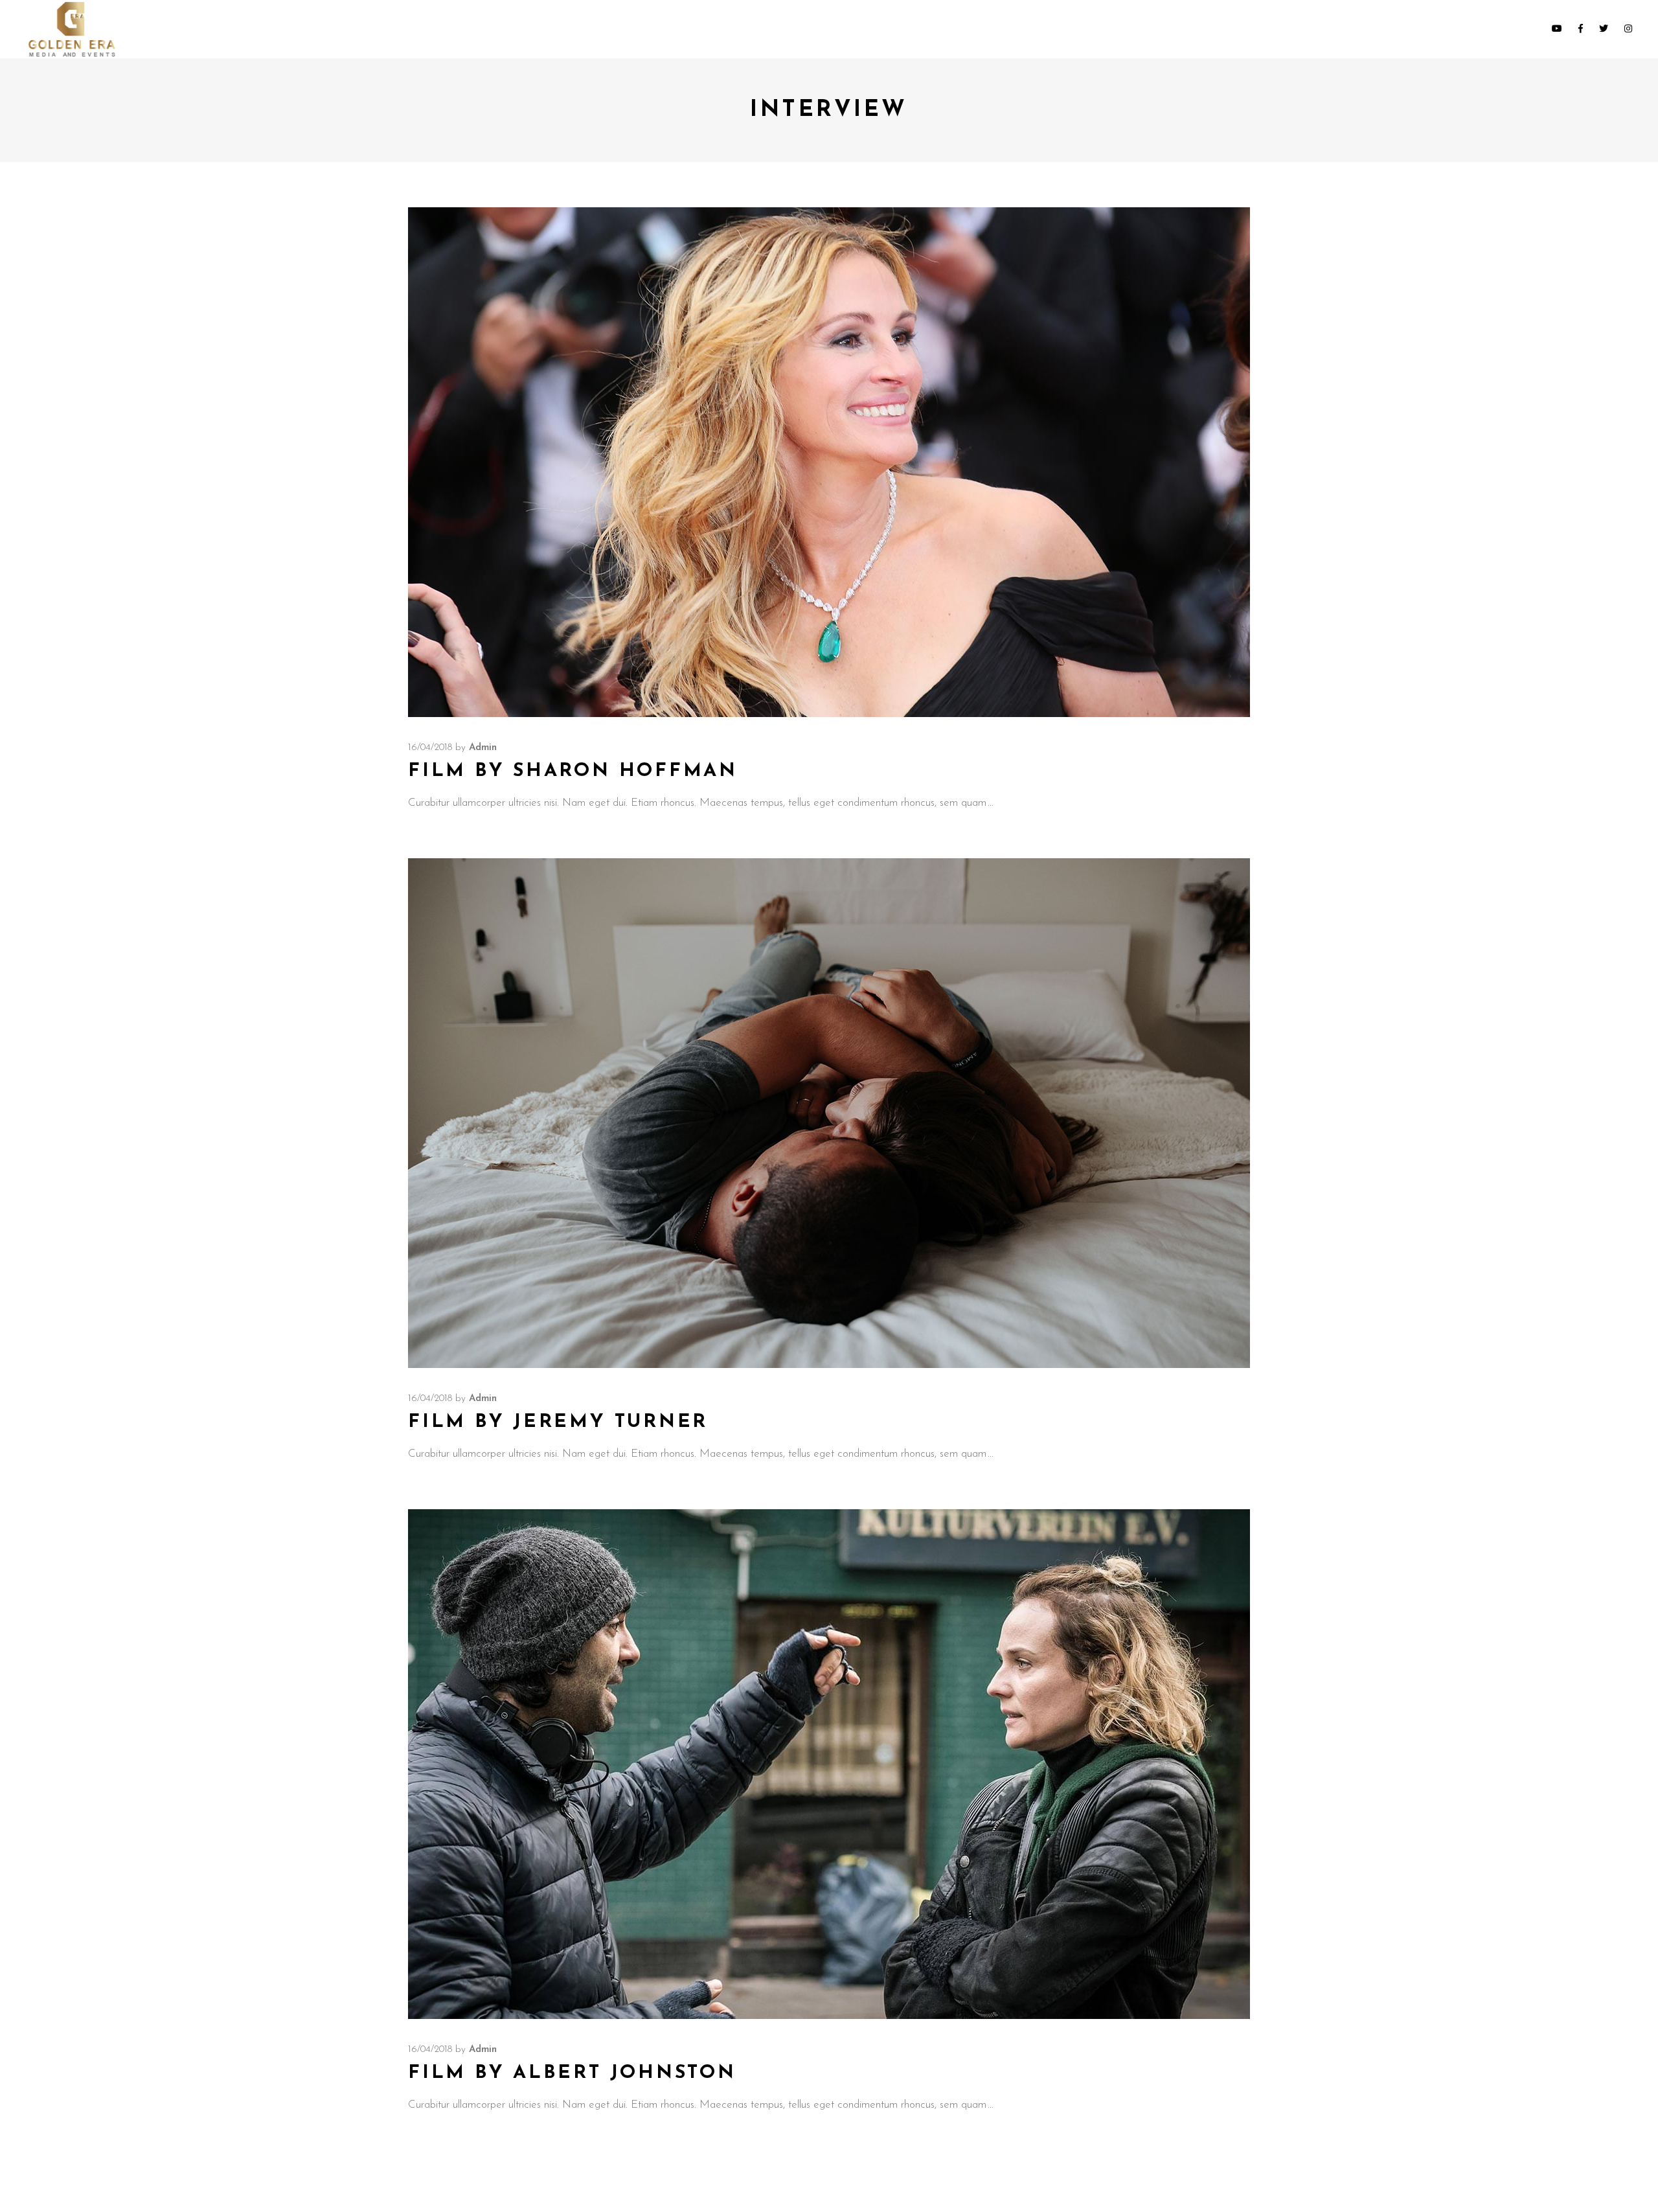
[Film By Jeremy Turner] (829, 1113)
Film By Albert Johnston (572, 2073)
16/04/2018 (430, 748)
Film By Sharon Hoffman (573, 771)
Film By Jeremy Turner (558, 1422)
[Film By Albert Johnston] (829, 1764)
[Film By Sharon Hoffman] (829, 462)
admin (483, 748)
